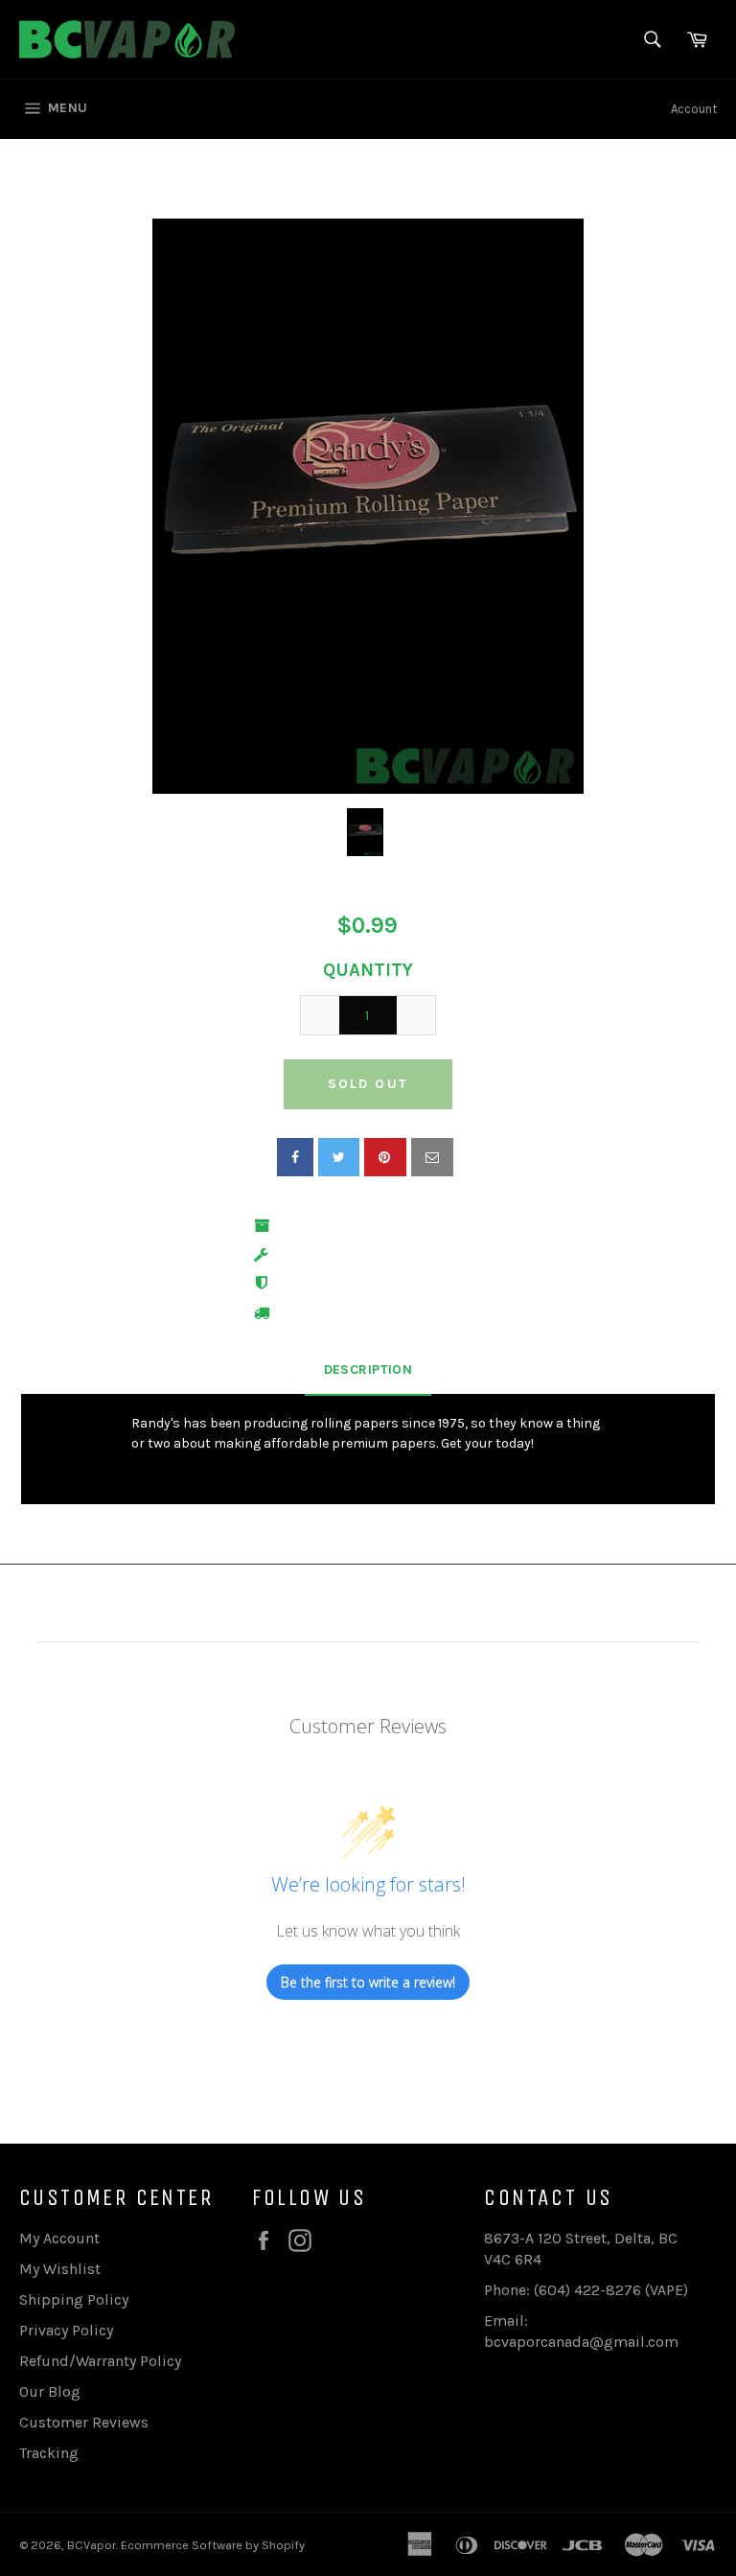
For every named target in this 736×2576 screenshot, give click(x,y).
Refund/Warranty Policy (100, 2361)
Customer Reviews (84, 2422)
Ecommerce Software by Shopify (213, 2545)
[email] (432, 1157)
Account (694, 109)
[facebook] (295, 1157)
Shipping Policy (74, 2299)
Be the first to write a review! (368, 1982)
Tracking (49, 2453)
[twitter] (339, 1157)
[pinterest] (385, 1157)
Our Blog (50, 2391)
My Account (59, 2238)
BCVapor (92, 2545)
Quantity (368, 970)
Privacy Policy (66, 2330)
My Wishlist (60, 2269)
